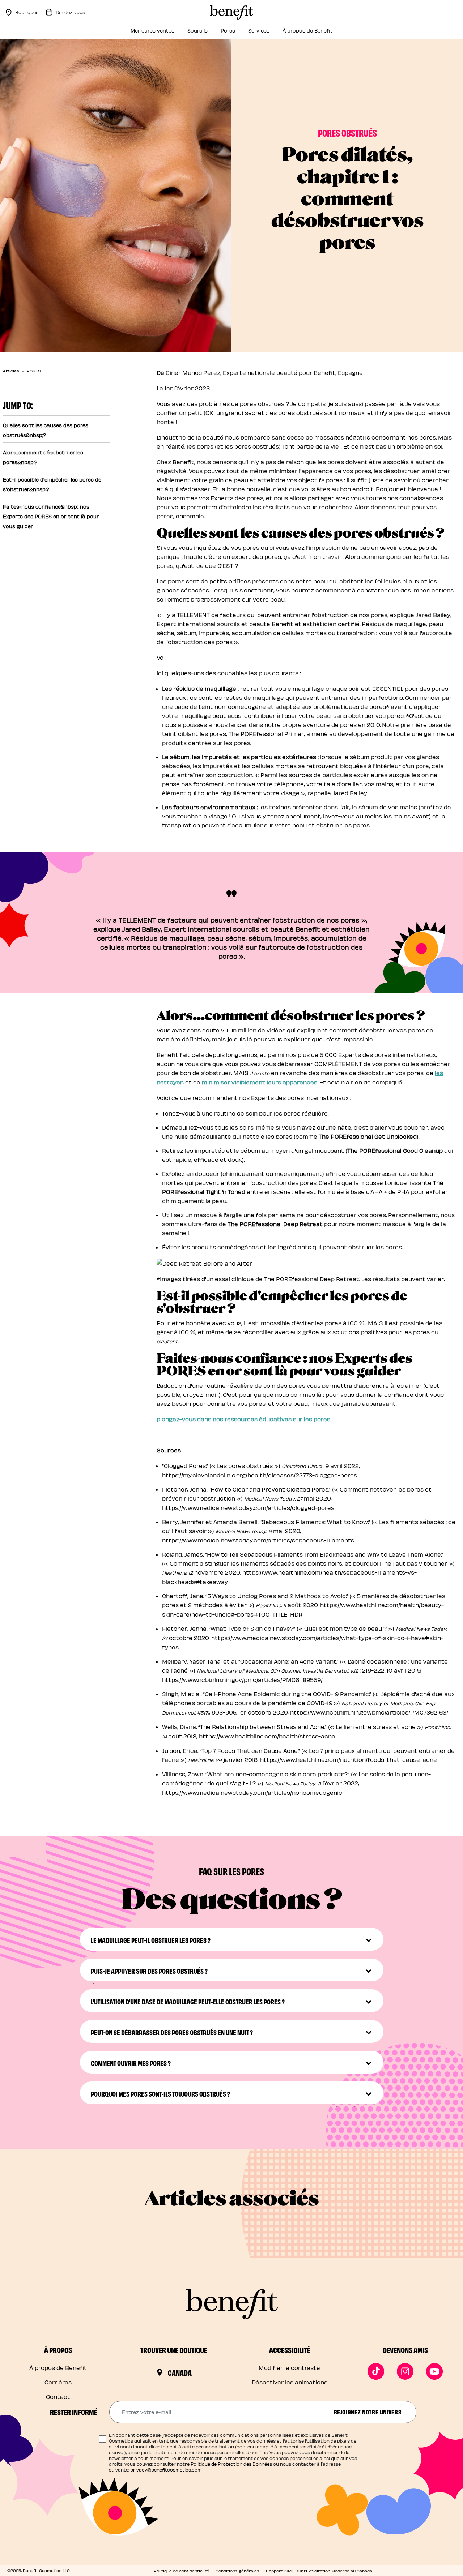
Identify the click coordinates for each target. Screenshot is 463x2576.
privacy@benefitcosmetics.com (166, 2470)
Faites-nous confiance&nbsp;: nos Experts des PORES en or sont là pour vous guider (51, 516)
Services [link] (259, 31)
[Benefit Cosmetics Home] (231, 12)
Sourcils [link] (197, 31)
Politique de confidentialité (181, 2571)
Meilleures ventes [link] (152, 31)
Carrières (58, 2382)
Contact (58, 2397)
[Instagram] (405, 2371)
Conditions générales (237, 2571)
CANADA (180, 2372)
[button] (232, 1939)
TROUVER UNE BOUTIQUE (174, 2350)
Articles (11, 371)
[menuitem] (152, 33)
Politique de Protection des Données (231, 2464)
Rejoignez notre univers (368, 2412)
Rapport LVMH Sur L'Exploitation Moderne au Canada (319, 2571)
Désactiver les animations (290, 2382)
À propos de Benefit (58, 2368)
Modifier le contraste (289, 2368)
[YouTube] (434, 2371)
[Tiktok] (376, 2371)
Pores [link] (228, 31)
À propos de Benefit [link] (308, 31)
